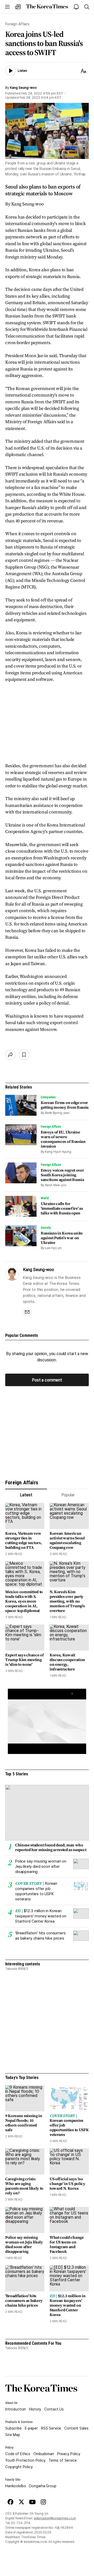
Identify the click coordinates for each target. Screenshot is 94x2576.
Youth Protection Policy (25, 2460)
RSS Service (51, 2428)
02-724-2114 (21, 2523)
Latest (26, 1495)
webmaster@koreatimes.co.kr (55, 2518)
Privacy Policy (69, 2454)
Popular (68, 1495)
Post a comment (47, 1380)
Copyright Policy (19, 2467)
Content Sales (76, 2428)
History (35, 2409)
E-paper (31, 2428)
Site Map (13, 2435)
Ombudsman (44, 2454)
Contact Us (54, 2409)
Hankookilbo (16, 2486)
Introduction (16, 2409)
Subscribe (13, 2428)
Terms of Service (63, 2460)
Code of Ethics (18, 2454)
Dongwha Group (43, 2486)
